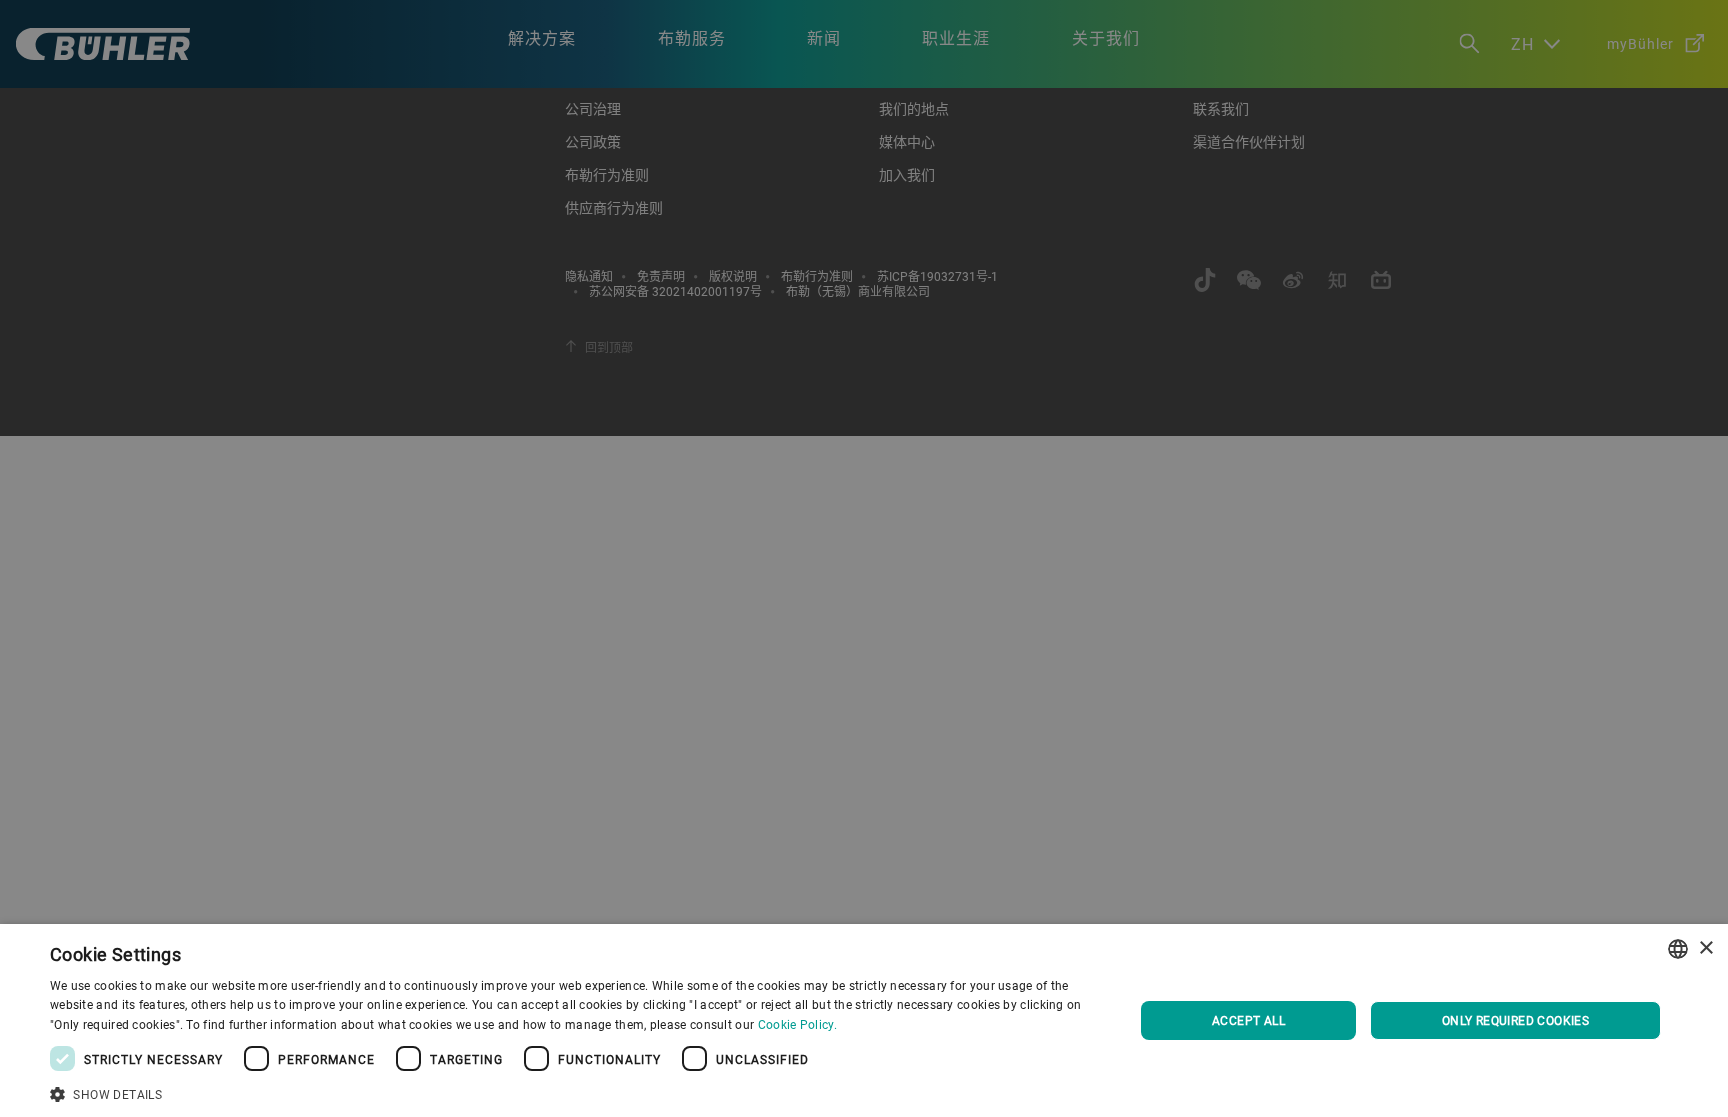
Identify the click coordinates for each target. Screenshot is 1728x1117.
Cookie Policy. (797, 1024)
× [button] (1705, 948)
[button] (576, 1092)
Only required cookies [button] (1515, 1020)
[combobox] (1678, 949)
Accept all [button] (1248, 1020)
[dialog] (864, 1020)
